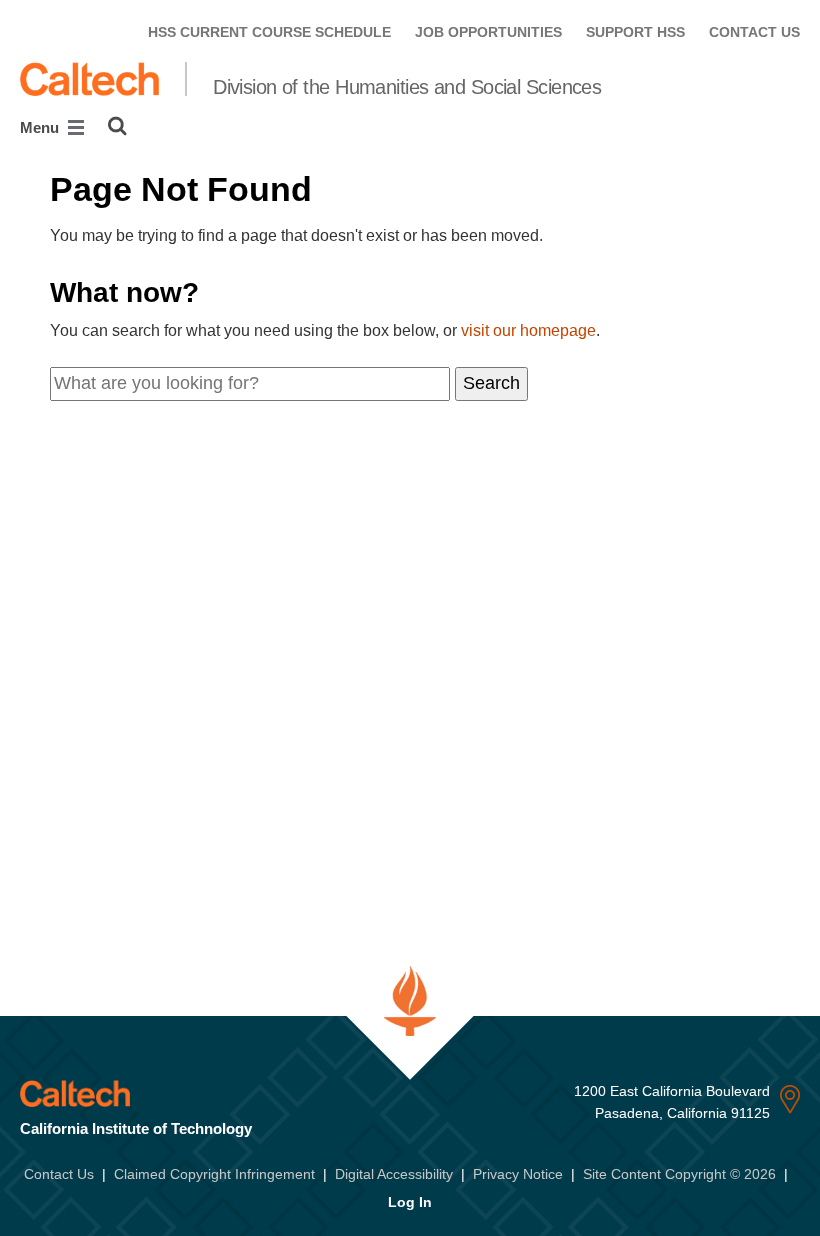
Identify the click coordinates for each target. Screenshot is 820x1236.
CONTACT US (754, 32)
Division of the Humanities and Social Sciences (407, 87)
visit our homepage (528, 330)
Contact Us (59, 1174)
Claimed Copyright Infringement (214, 1174)
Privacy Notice (518, 1174)
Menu (41, 127)
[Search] (117, 126)
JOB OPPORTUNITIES (488, 32)
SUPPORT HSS (635, 32)
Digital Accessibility (394, 1174)
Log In (410, 1202)
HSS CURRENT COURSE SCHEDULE (269, 32)
